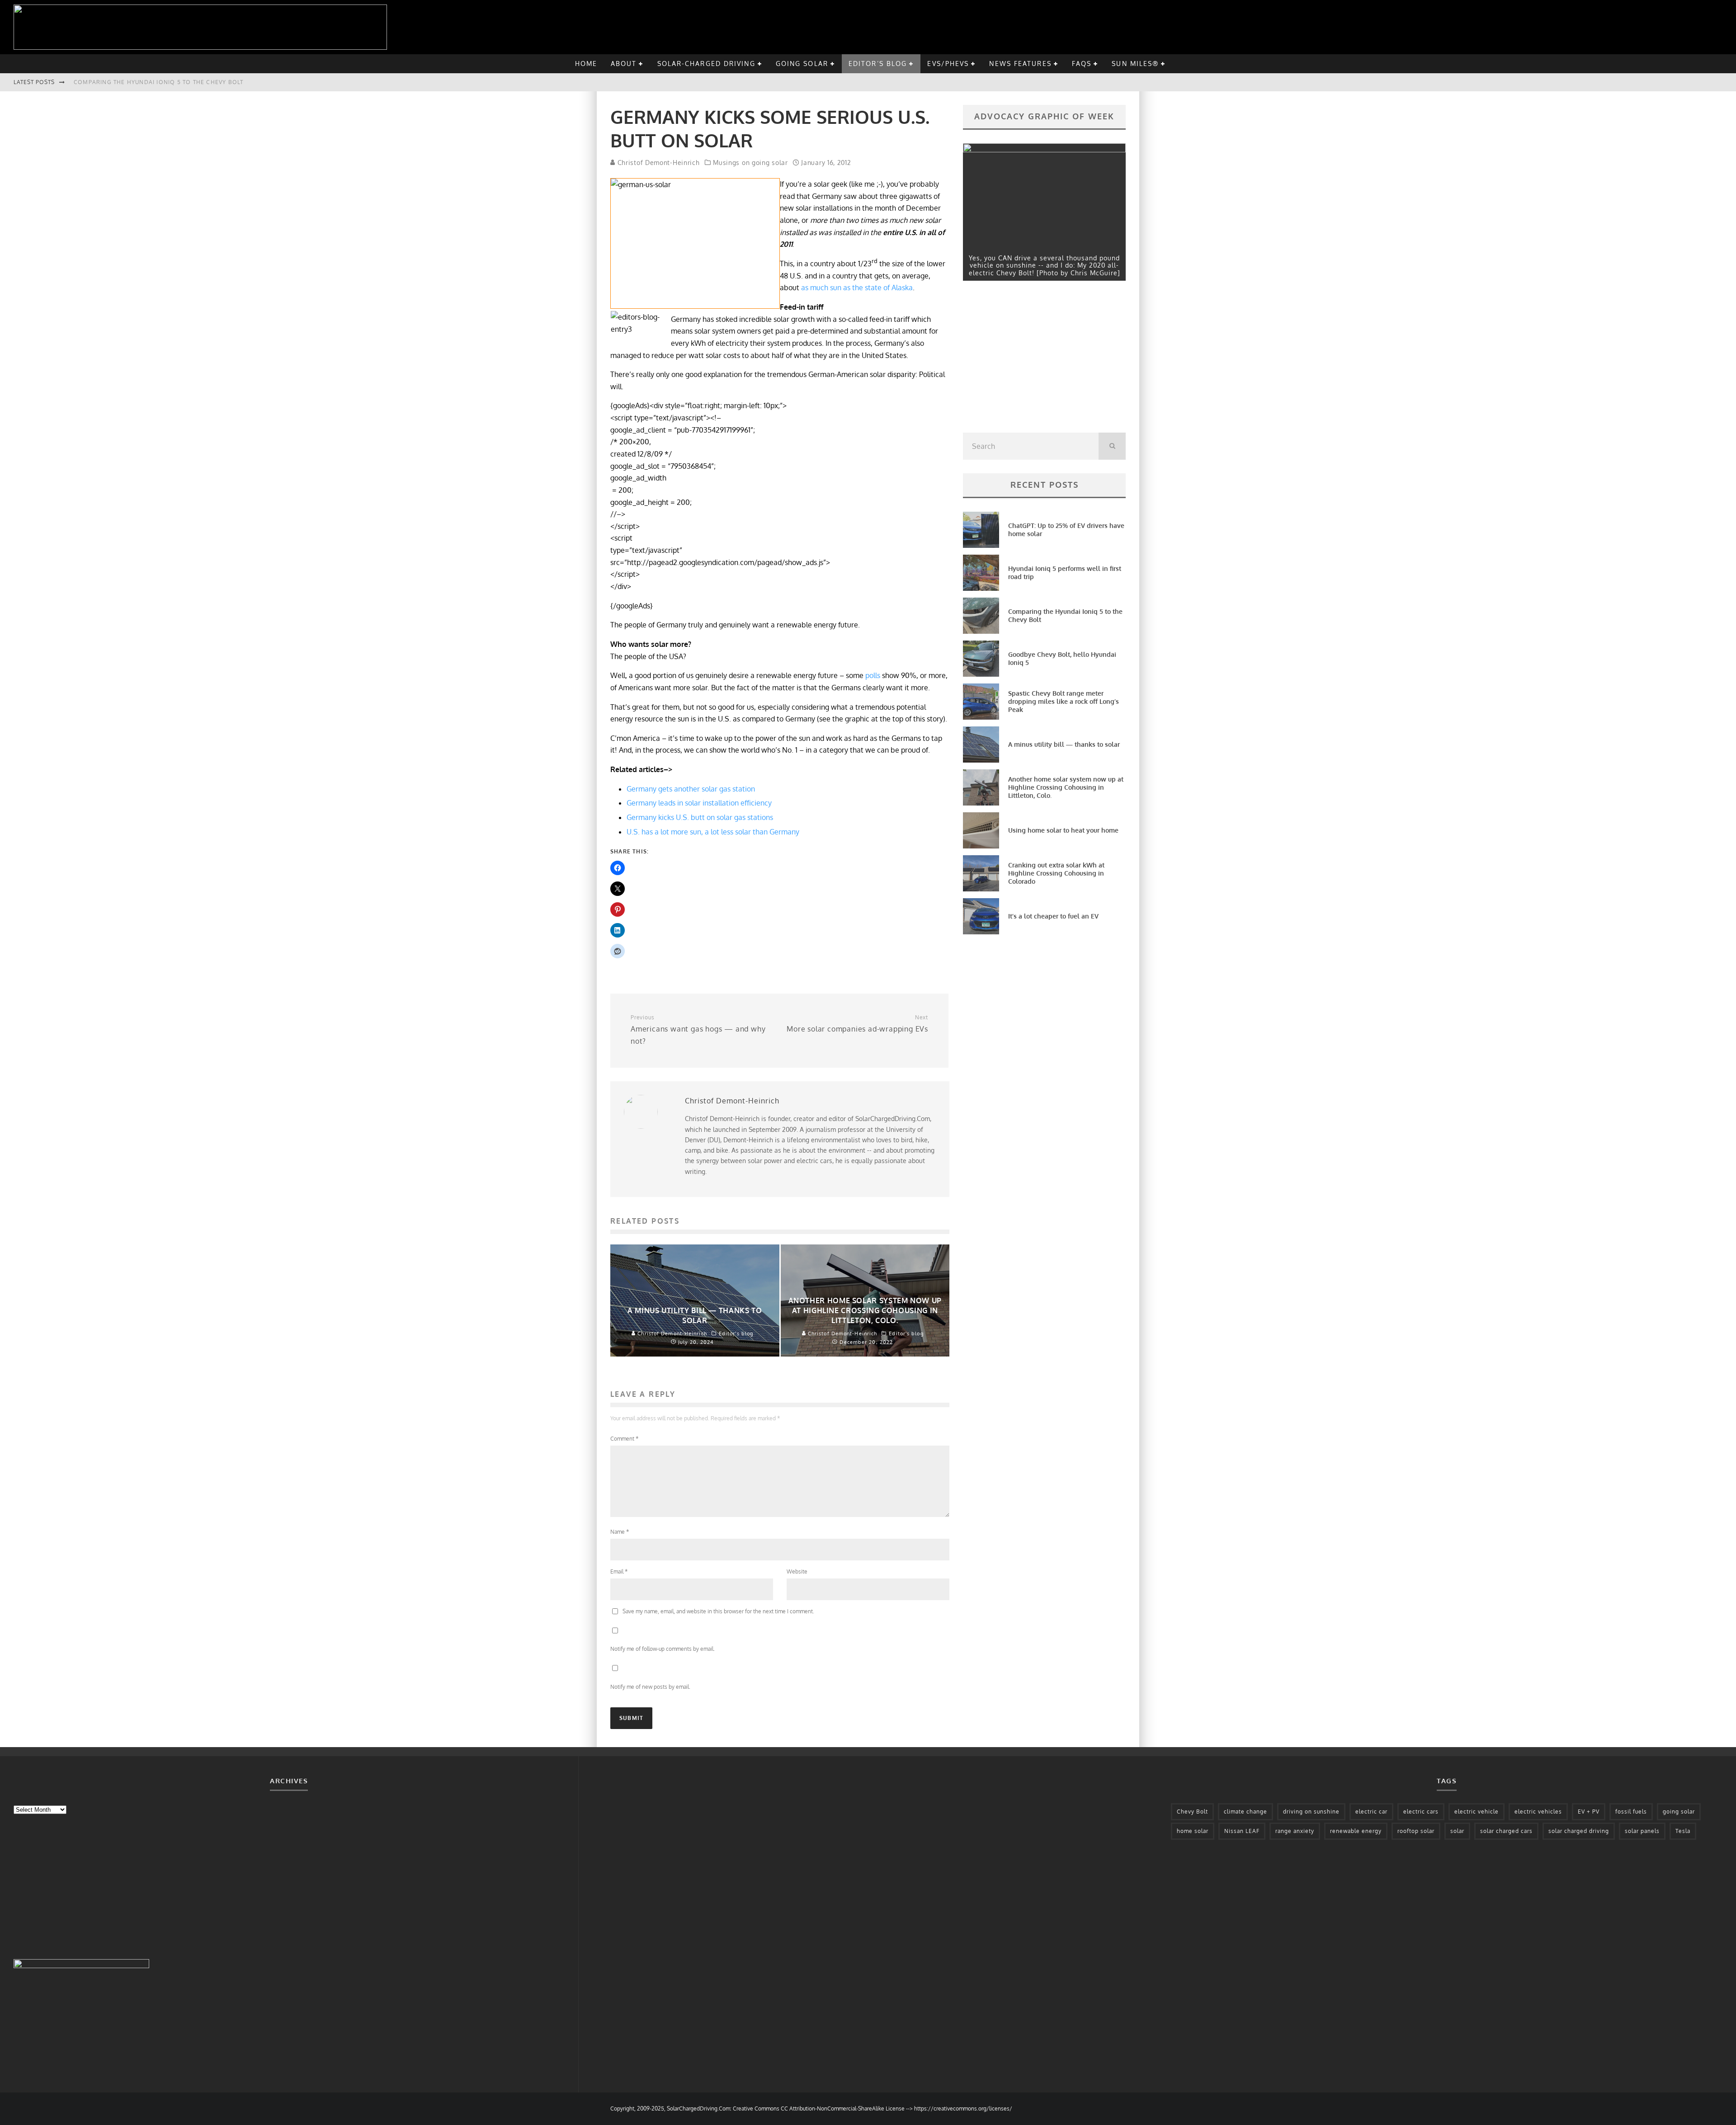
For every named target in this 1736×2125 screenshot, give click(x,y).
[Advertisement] (1031, 359)
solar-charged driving (706, 64)
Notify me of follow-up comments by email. (663, 1649)
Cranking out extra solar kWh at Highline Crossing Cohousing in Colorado (1056, 873)
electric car (1371, 1812)
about (624, 64)
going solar (802, 64)
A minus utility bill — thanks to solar (1064, 744)
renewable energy (1356, 1831)
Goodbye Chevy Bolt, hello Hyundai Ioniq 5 (148, 82)
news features (1020, 64)
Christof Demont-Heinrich (658, 163)
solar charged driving (1579, 1831)
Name (620, 1532)
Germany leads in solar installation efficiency (699, 803)
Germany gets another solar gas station (691, 789)
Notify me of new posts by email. (650, 1687)
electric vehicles (1538, 1812)
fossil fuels (1631, 1812)
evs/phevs (948, 64)
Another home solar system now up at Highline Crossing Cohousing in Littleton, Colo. (1066, 787)
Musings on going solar (750, 163)
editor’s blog (878, 64)
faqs (1082, 64)
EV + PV (1589, 1812)
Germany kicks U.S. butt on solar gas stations (700, 817)
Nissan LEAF (1242, 1831)
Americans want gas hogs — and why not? (698, 1030)
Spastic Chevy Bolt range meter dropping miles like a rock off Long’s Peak (1064, 701)
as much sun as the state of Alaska (857, 287)
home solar (1193, 1831)
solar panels (1642, 1831)
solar (1457, 1831)
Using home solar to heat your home (1063, 830)
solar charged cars (1506, 1831)
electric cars (1421, 1812)
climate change (1245, 1812)
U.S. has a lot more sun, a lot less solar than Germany (713, 832)
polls (873, 675)
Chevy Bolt (1192, 1812)
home (586, 64)
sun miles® (1135, 64)
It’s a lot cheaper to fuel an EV (1053, 916)
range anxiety (1295, 1831)
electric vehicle (1477, 1812)
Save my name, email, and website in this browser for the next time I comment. (718, 1611)
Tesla (1683, 1831)
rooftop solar (1416, 1831)
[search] (1112, 446)
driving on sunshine (1311, 1812)
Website (797, 1571)
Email (619, 1571)
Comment (624, 1439)
